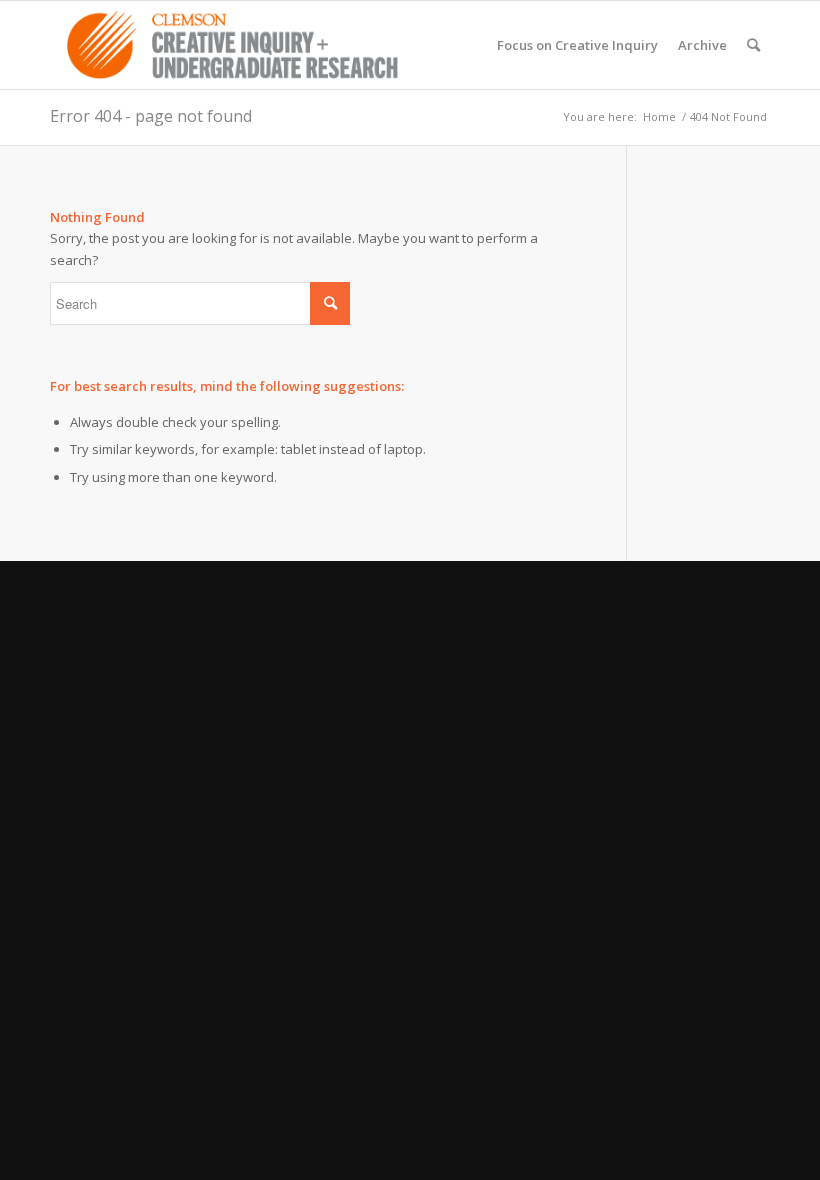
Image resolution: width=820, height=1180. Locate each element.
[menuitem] (577, 45)
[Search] (753, 45)
